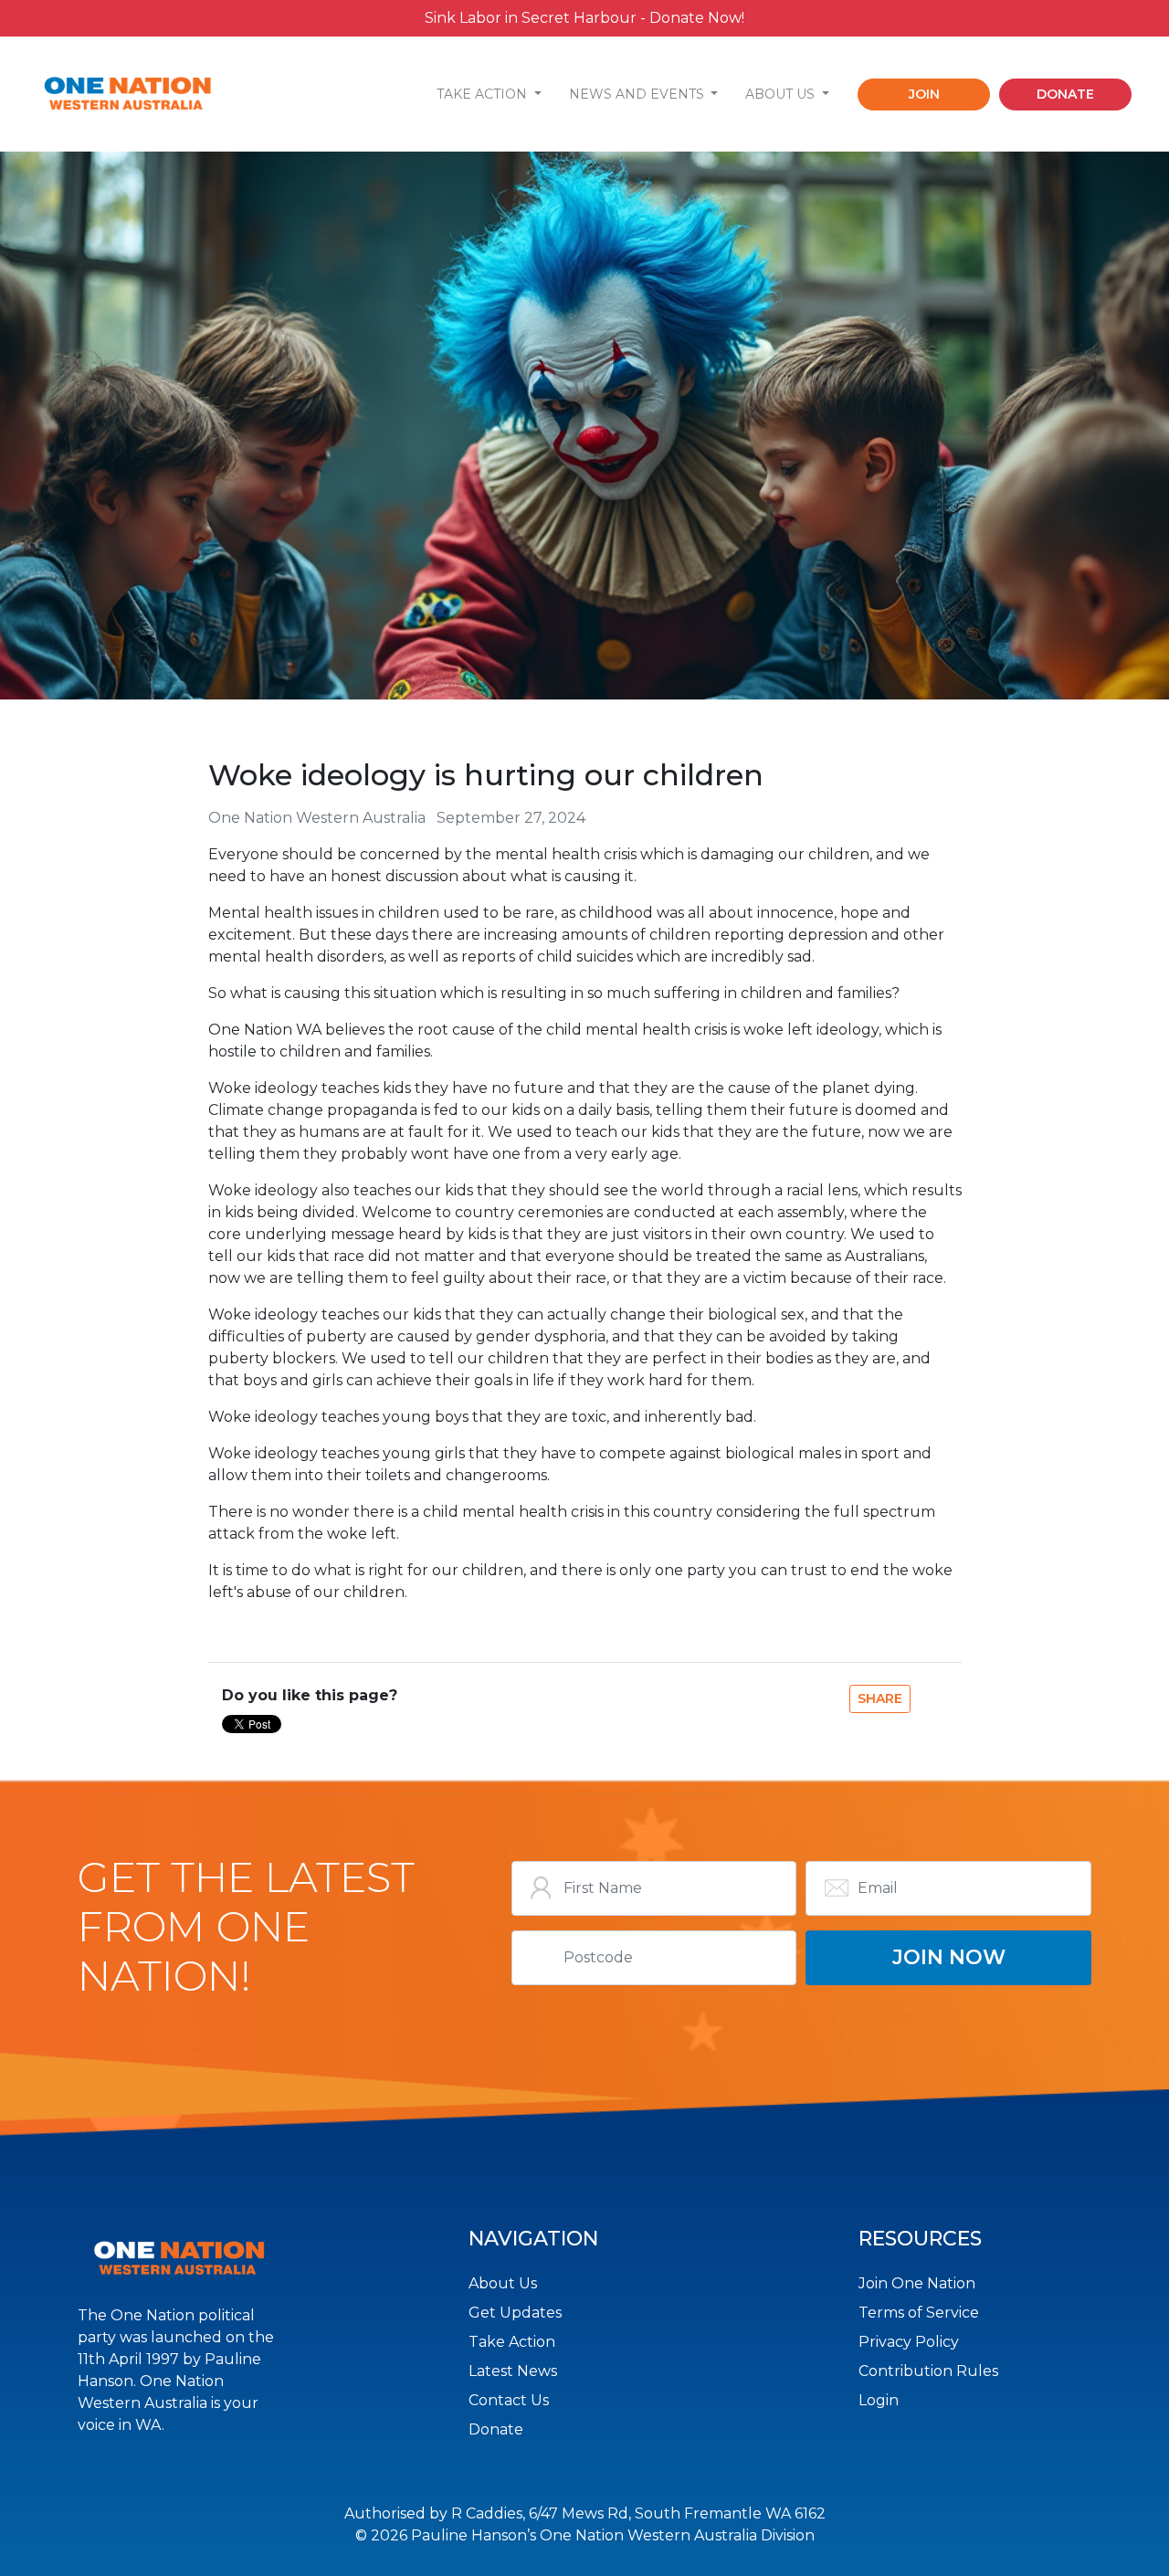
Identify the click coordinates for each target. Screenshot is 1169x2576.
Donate (496, 2429)
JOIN (924, 94)
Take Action (512, 2342)
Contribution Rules (928, 2371)
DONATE (1065, 94)
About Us (503, 2283)
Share (880, 1698)
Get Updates (515, 2313)
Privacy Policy (909, 2342)
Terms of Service (919, 2313)
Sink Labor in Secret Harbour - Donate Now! (584, 18)
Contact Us (509, 2400)
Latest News (513, 2371)
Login (879, 2400)
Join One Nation (917, 2283)
